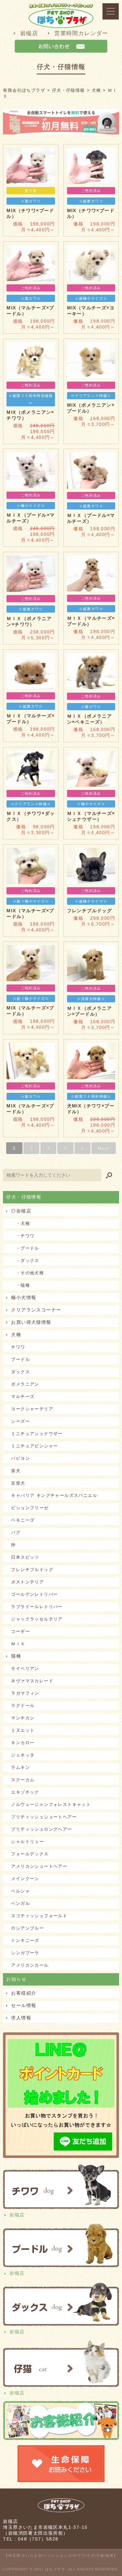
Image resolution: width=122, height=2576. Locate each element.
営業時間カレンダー (81, 33)
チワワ (18, 1347)
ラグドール (23, 1706)
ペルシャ (20, 1891)
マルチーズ (23, 1396)
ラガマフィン (25, 1693)
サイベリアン (25, 1668)
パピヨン (20, 1458)
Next (104, 1148)
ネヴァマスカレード (32, 1681)
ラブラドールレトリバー (37, 1607)
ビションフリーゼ (30, 1508)
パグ (16, 1532)
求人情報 (21, 2018)
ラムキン (20, 1767)
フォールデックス (30, 1854)
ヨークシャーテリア (32, 1409)
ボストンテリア (27, 1582)
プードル (20, 1359)
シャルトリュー (27, 1842)
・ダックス (25, 1261)
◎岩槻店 (21, 1211)
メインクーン (25, 1879)
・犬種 (20, 1223)
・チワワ (23, 1236)
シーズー (20, 1421)
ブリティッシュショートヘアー (44, 1817)
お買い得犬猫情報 (31, 1322)
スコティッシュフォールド (39, 1916)
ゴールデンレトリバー (34, 1594)
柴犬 (16, 1471)
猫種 (16, 1656)
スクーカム (23, 1780)
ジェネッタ (23, 1755)
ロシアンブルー (27, 1928)
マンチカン (23, 1718)
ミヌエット (23, 1730)
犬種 (16, 1335)
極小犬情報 (24, 1297)
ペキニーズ (23, 1520)
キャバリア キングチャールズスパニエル (54, 1495)
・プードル (25, 1248)
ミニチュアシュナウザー (37, 1434)
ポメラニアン (25, 1384)
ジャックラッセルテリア (37, 1619)
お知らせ (16, 1979)
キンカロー (23, 1743)
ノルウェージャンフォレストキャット (51, 1804)
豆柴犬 (18, 1483)
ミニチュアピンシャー (34, 1446)
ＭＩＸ (18, 1644)
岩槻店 (29, 33)
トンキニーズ (25, 1940)
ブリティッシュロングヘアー (41, 1829)
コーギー (20, 1631)
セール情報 (24, 2005)
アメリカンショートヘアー (39, 1866)
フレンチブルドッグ (32, 1570)
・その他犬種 (27, 1273)
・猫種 (20, 1285)
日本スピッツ (25, 1557)
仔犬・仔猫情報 (24, 1197)
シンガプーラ (25, 1953)
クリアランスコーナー (36, 1310)
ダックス (20, 1372)
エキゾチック (25, 1792)
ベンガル (20, 1903)
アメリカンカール (30, 1965)
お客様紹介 (24, 1993)
